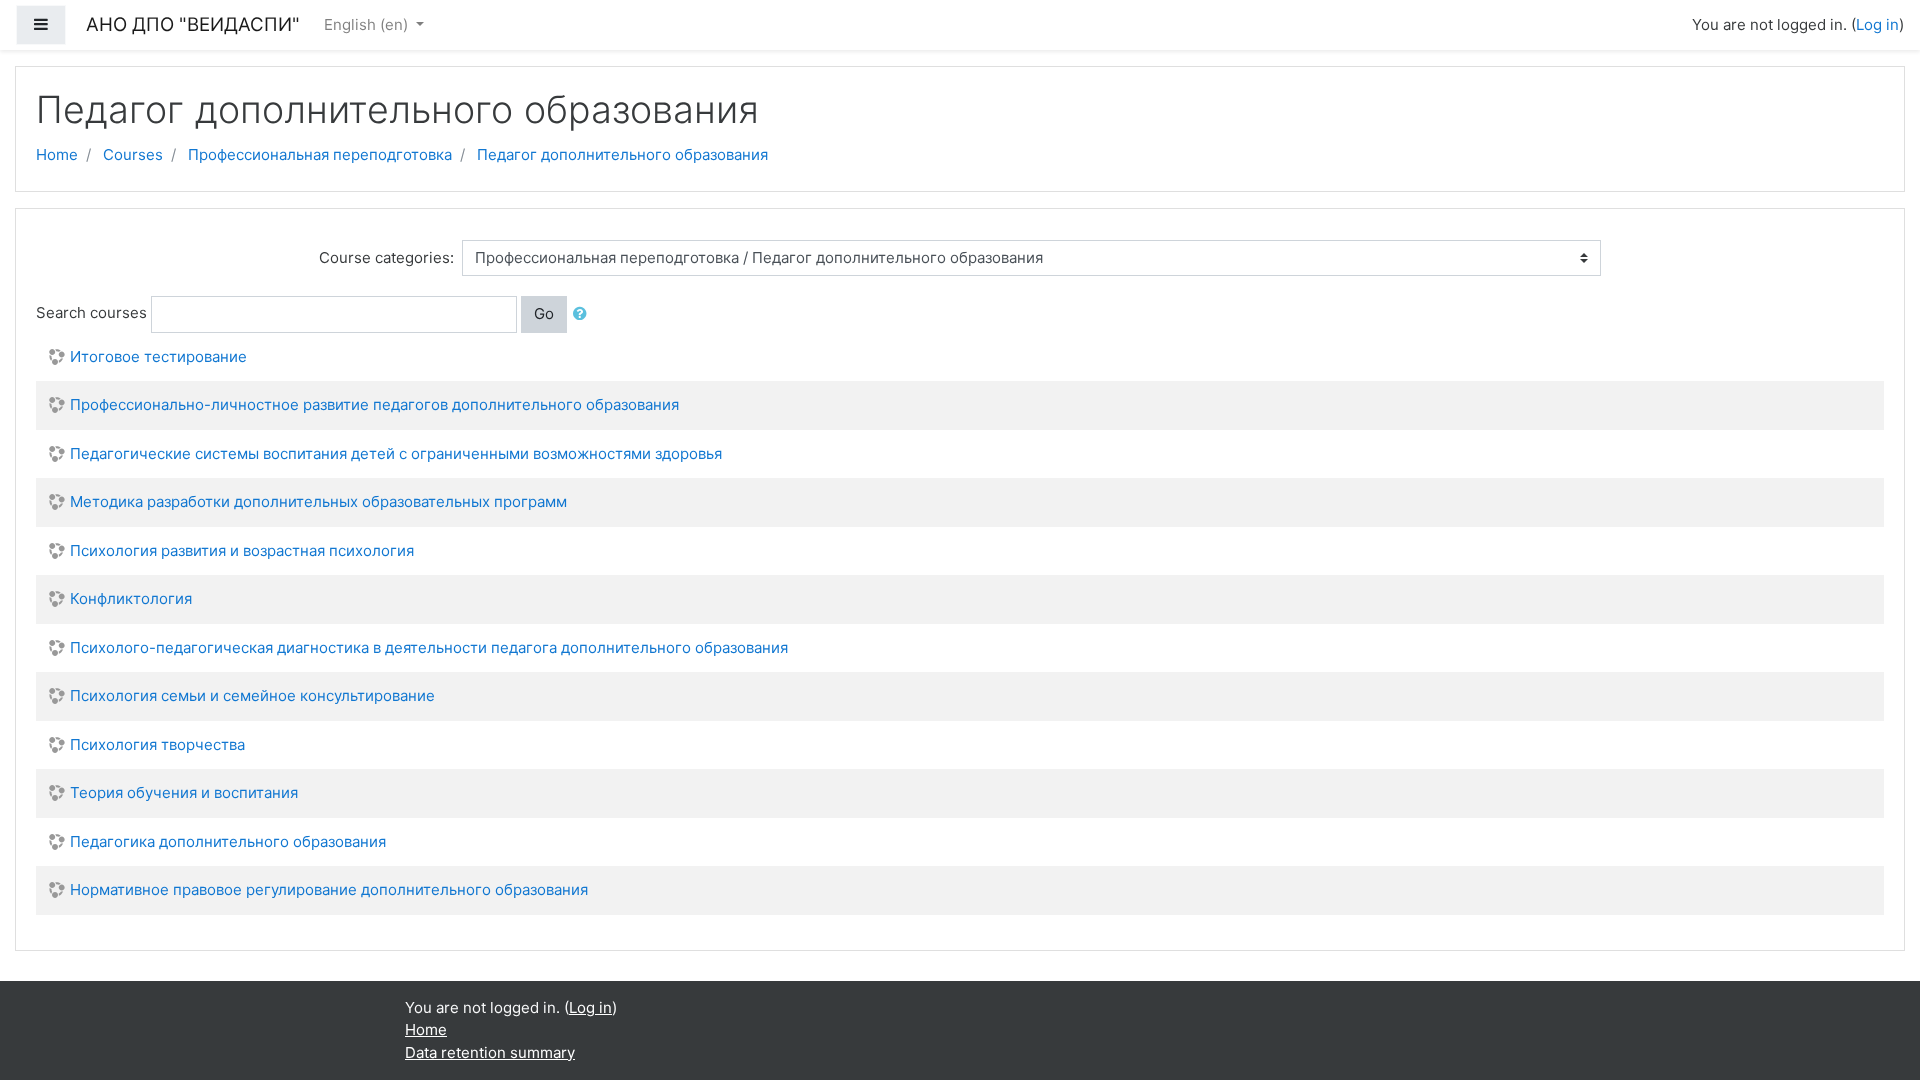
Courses (133, 154)
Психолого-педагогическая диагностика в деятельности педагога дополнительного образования (429, 647)
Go (544, 313)
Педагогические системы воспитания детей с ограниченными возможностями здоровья (396, 453)
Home (57, 154)
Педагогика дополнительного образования (228, 841)
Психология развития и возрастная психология (242, 550)
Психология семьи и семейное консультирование (252, 695)
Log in (1877, 24)
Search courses (91, 312)
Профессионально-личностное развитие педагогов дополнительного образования (374, 404)
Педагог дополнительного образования (622, 154)
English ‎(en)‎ (368, 24)
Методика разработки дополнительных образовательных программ (318, 501)
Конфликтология (131, 598)
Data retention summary (490, 1052)
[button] (584, 314)
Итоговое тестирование (158, 356)
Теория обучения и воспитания (184, 792)
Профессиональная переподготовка (320, 154)
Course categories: (386, 257)
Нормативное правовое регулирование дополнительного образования (329, 889)
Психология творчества (157, 744)
